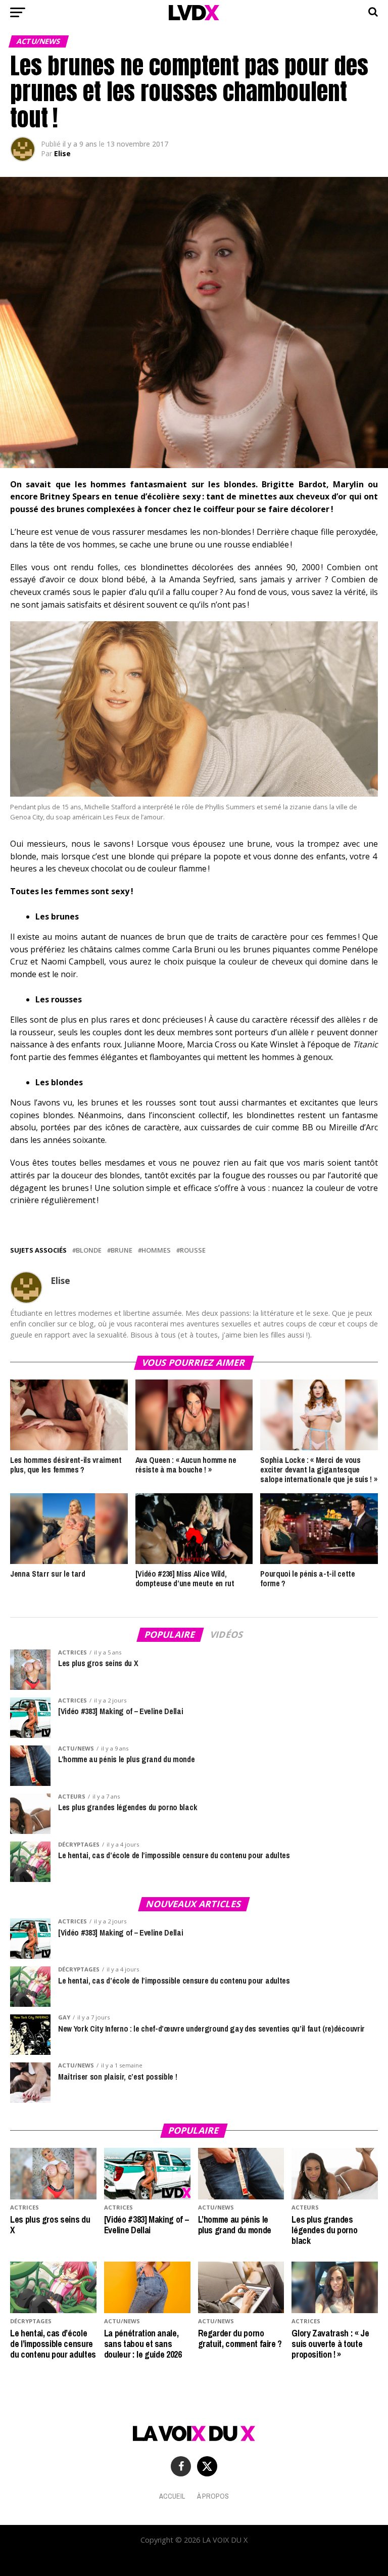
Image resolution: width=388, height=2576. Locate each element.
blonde (89, 1250)
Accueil (172, 2496)
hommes (156, 1250)
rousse (193, 1250)
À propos (213, 2496)
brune (122, 1250)
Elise (62, 153)
